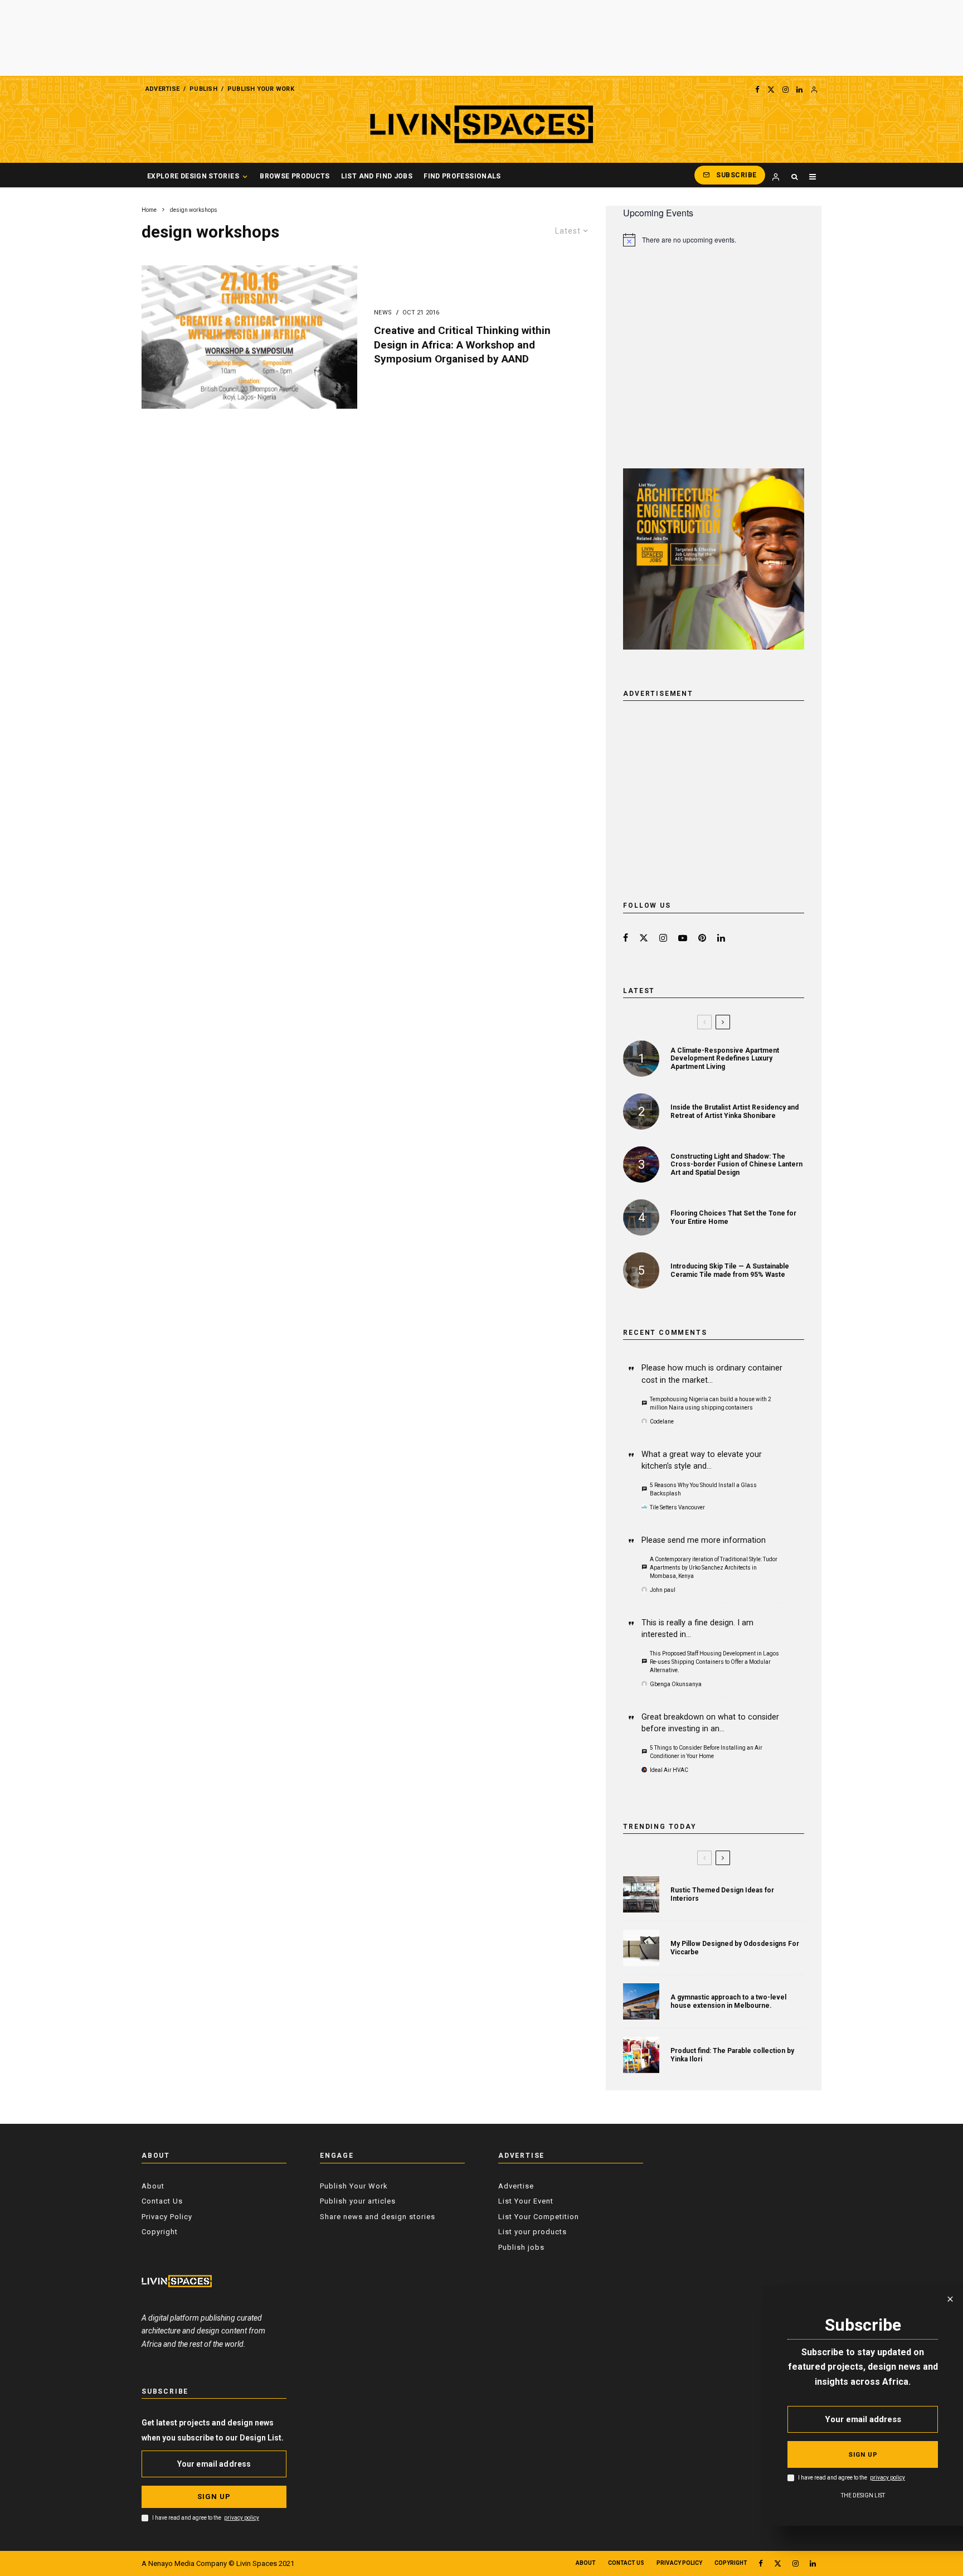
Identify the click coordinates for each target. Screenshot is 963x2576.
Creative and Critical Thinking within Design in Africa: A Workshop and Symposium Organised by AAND (462, 345)
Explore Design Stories (193, 176)
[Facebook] (757, 89)
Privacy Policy (167, 2217)
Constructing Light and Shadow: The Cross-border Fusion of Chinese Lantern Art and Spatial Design (736, 1164)
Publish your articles (358, 2201)
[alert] (714, 240)
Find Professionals (462, 176)
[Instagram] (786, 89)
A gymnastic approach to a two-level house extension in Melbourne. (728, 2001)
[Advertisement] (481, 38)
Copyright (160, 2232)
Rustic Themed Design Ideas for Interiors (722, 1894)
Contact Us (162, 2201)
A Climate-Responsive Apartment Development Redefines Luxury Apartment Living (725, 1059)
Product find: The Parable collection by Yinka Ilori (732, 2055)
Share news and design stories (378, 2217)
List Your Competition (539, 2217)
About (153, 2186)
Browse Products (295, 176)
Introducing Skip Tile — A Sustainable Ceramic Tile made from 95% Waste (730, 1270)
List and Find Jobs (377, 176)
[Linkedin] (799, 89)
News (383, 313)
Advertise (162, 89)
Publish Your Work (261, 89)
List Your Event (526, 2201)
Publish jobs (521, 2247)
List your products (532, 2232)
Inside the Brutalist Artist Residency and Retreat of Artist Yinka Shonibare (735, 1111)
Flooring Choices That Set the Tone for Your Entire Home (733, 1217)
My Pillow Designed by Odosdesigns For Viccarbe (735, 1948)
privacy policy (242, 2518)
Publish (203, 89)
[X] (771, 89)
